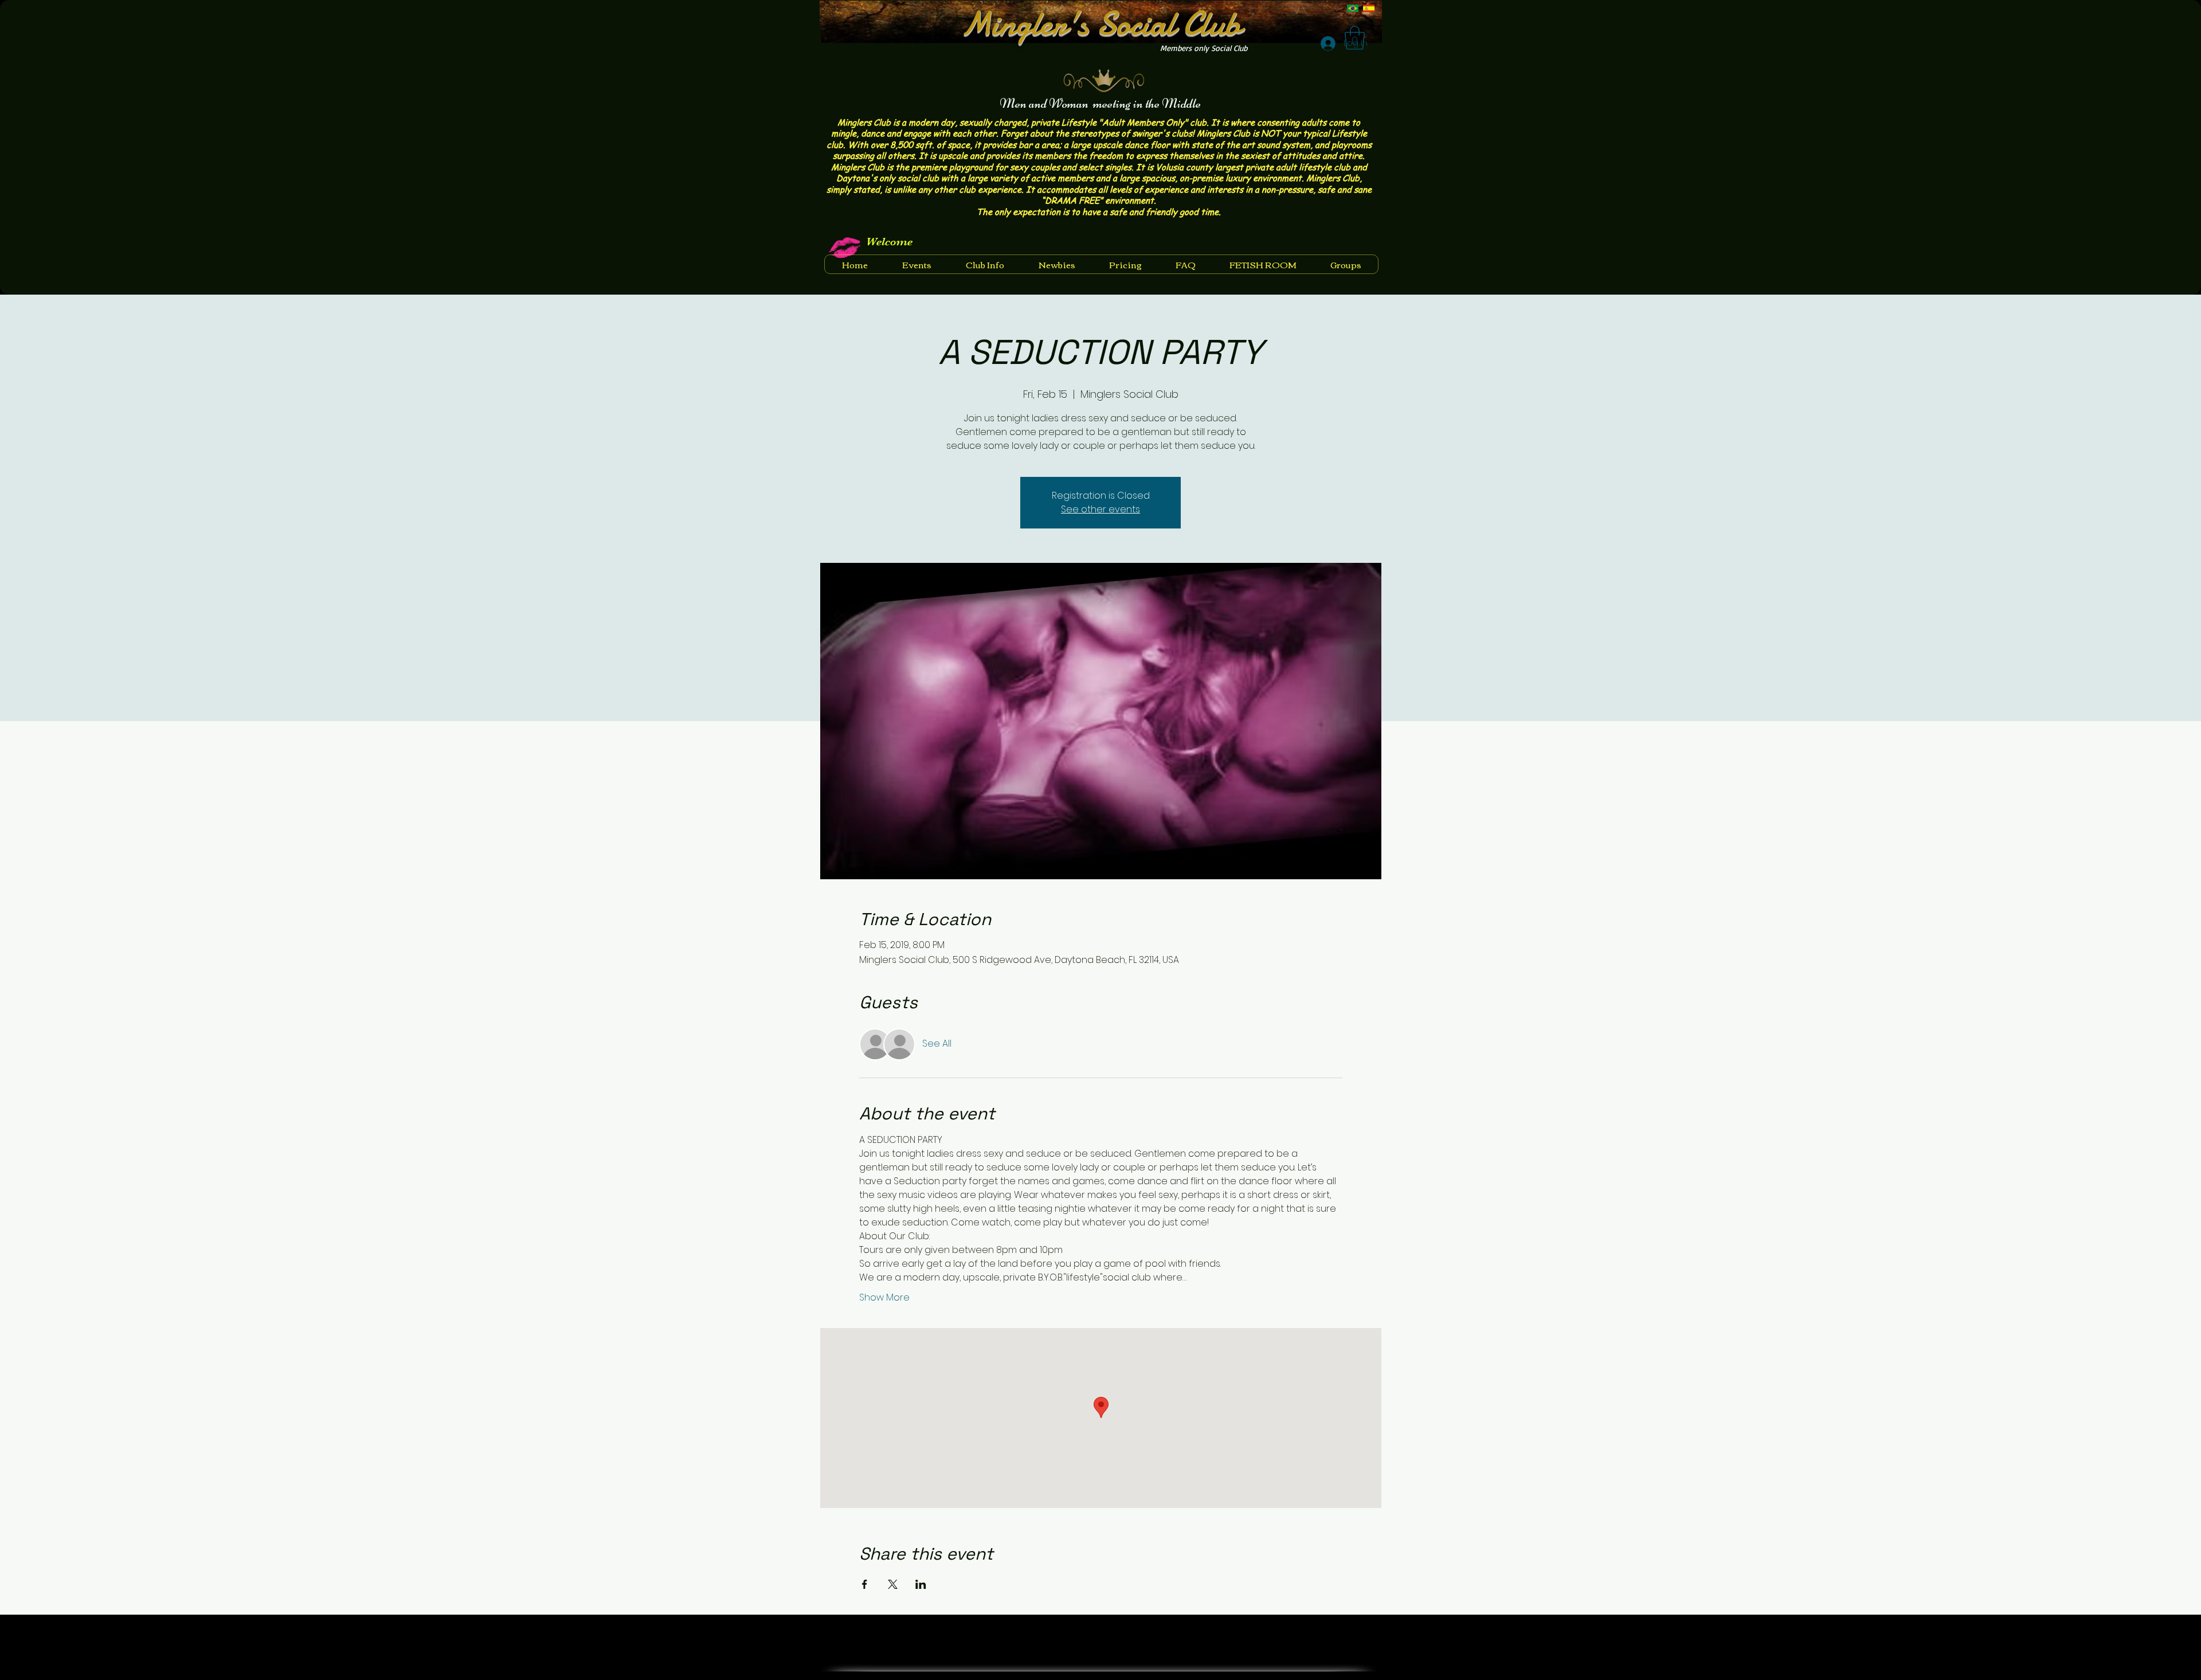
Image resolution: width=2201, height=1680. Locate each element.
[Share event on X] (893, 1584)
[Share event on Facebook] (865, 1584)
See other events (1100, 509)
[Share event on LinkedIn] (921, 1584)
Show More (884, 1298)
